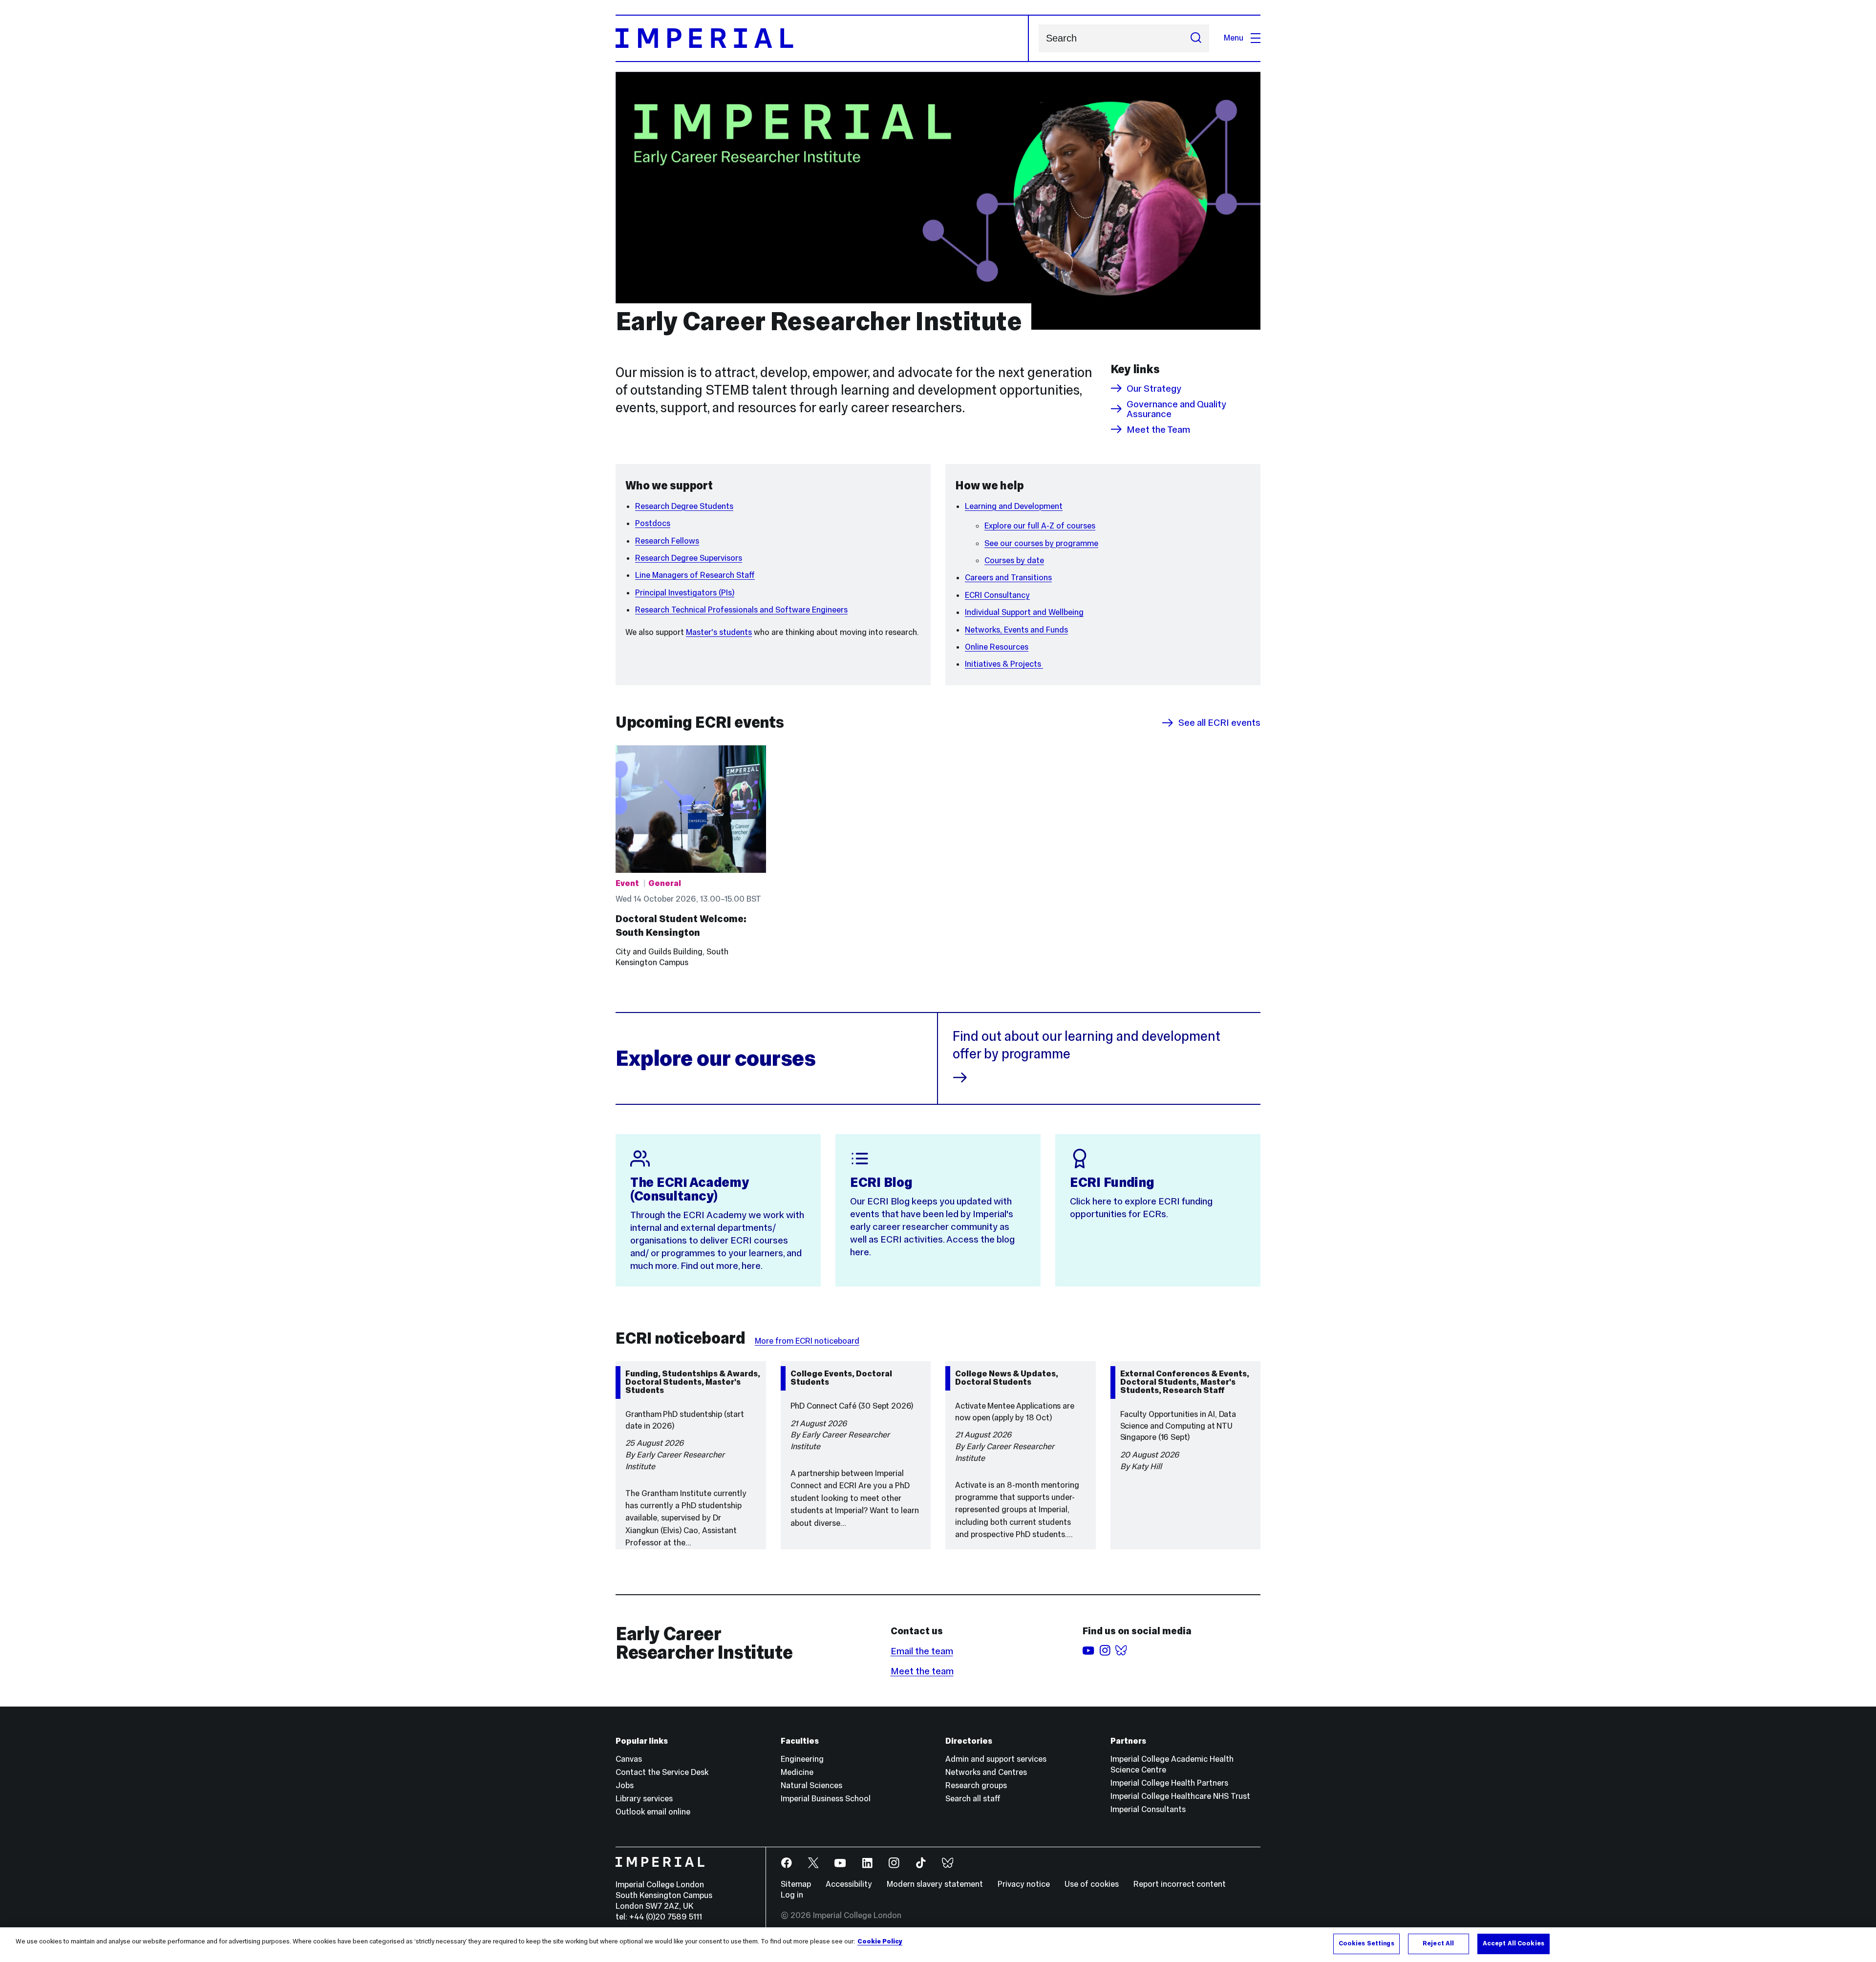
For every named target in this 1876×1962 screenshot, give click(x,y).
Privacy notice (1024, 1884)
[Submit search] (1196, 38)
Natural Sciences (811, 1785)
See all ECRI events (1219, 723)
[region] (938, 1945)
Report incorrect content (1180, 1884)
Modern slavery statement (935, 1884)
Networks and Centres (986, 1772)
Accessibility (849, 1884)
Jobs (625, 1785)
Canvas (629, 1759)
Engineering (802, 1759)
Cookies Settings (1366, 1943)
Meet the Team (1158, 429)
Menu (1234, 38)
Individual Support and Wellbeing (1024, 612)
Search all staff (973, 1799)
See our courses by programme (1041, 543)
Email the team (922, 1651)
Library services (644, 1799)
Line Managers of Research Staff (695, 575)
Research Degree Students (684, 506)
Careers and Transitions (1008, 578)
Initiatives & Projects (1004, 664)
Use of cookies (1092, 1884)
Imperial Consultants (1148, 1809)
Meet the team (922, 1671)
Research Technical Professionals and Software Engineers (741, 610)
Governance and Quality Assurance (1176, 409)
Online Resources (997, 647)
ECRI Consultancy (997, 595)
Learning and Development (1014, 506)
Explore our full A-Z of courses (1040, 526)
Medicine (797, 1772)
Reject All (1438, 1943)
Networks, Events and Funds (1016, 630)
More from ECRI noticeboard (807, 1341)
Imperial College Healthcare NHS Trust (1180, 1796)
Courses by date (1014, 560)
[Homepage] (822, 38)
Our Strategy (1154, 388)
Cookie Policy (880, 1941)
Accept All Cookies (1514, 1943)
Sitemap (796, 1884)
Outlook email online (653, 1812)
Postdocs (653, 523)
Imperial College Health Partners (1169, 1783)
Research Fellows (667, 541)
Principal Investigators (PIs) (685, 593)
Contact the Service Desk (662, 1772)
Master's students (719, 632)
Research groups (976, 1785)
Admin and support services (996, 1759)
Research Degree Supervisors (689, 558)
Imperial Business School (826, 1799)
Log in (792, 1895)
